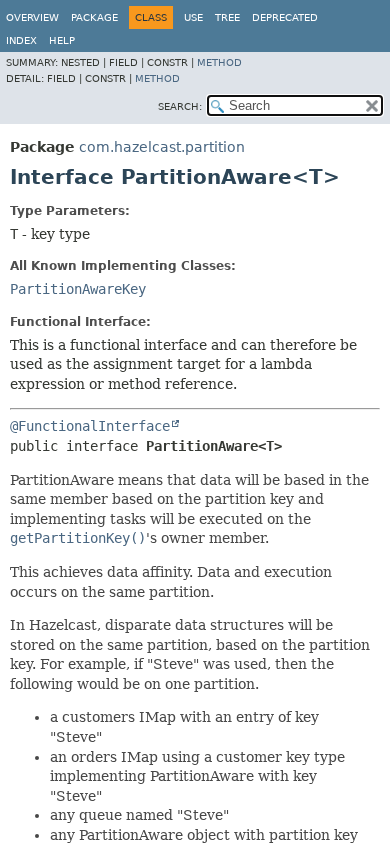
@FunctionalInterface (90, 426)
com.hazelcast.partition (162, 147)
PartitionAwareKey (78, 289)
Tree (227, 17)
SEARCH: (180, 106)
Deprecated (285, 17)
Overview (32, 17)
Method (219, 62)
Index (21, 40)
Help (62, 40)
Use (193, 17)
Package (94, 17)
